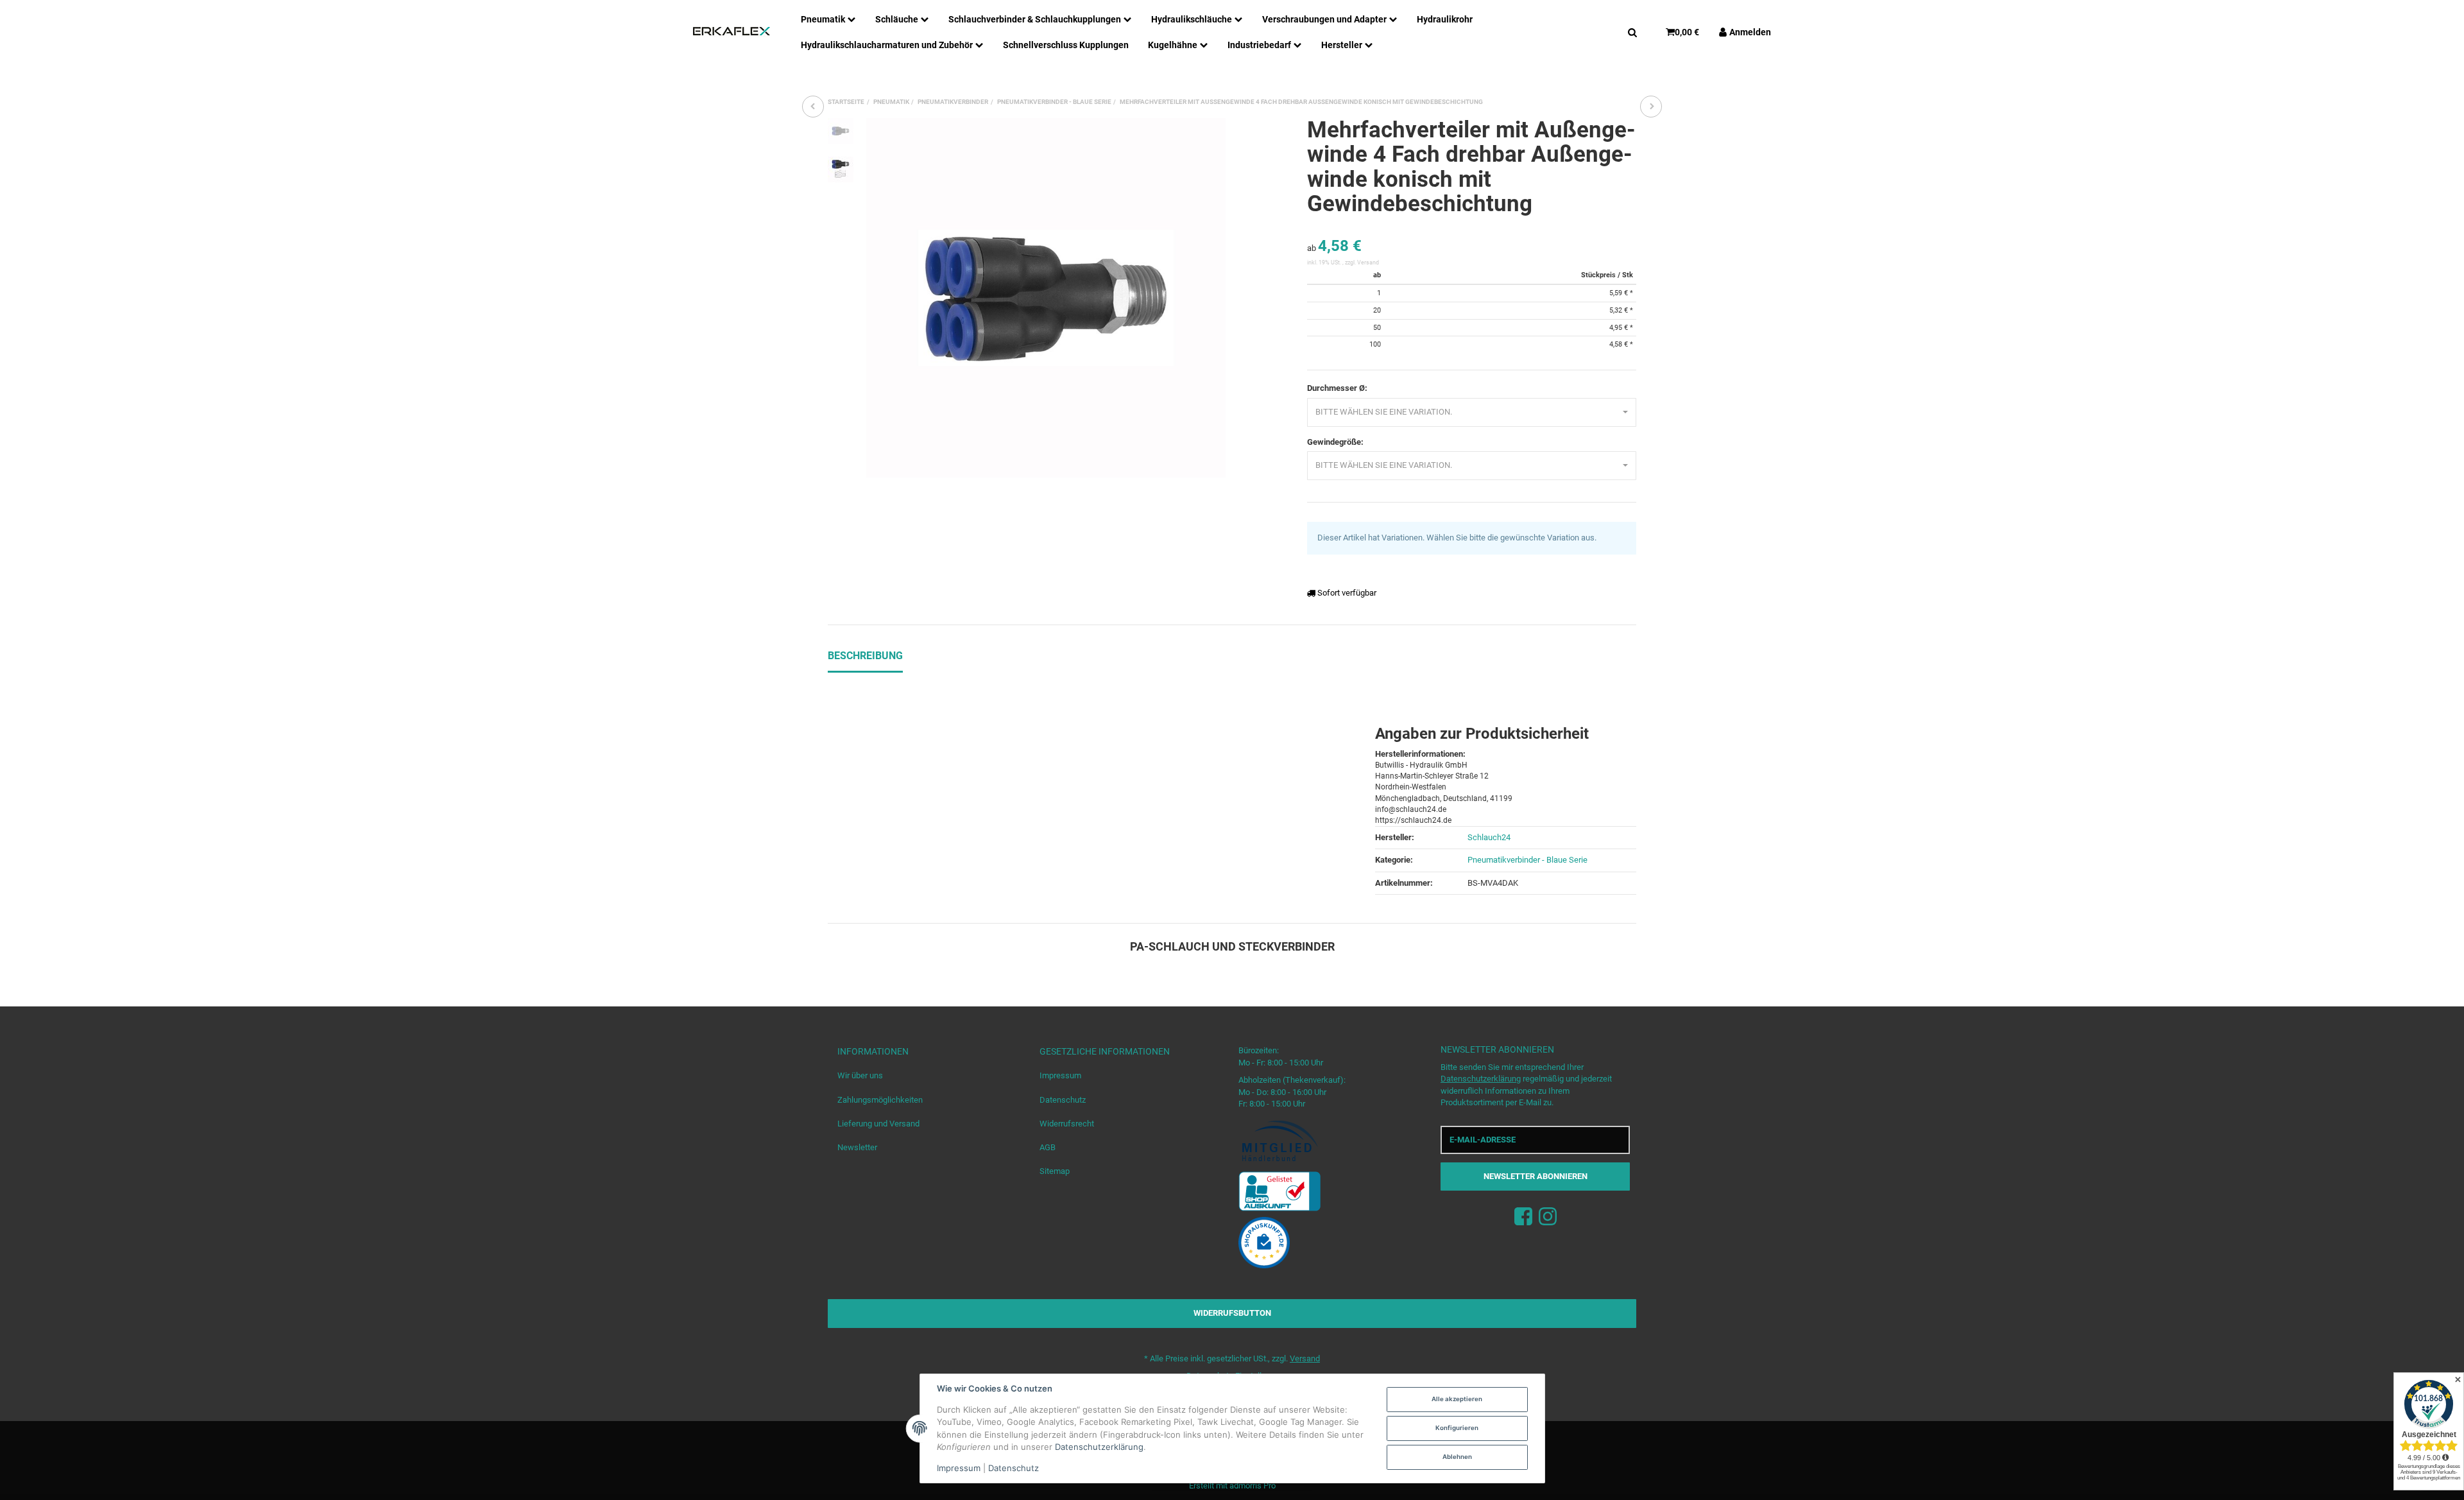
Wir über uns (860, 1075)
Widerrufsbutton (1232, 1313)
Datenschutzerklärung (1481, 1079)
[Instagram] (1548, 1217)
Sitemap (1055, 1171)
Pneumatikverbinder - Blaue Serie (1527, 860)
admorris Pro (1253, 1486)
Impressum (1060, 1075)
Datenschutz (1063, 1100)
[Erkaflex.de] (732, 31)
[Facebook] (1523, 1217)
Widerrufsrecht (1067, 1124)
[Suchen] (1632, 31)
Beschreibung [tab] (865, 656)
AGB (1048, 1147)
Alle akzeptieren (1457, 1399)
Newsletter (857, 1147)
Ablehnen (1457, 1457)
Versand (1368, 263)
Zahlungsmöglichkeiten (880, 1100)
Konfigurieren (1457, 1428)
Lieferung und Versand (878, 1124)
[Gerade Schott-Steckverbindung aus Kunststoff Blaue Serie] (1651, 107)
